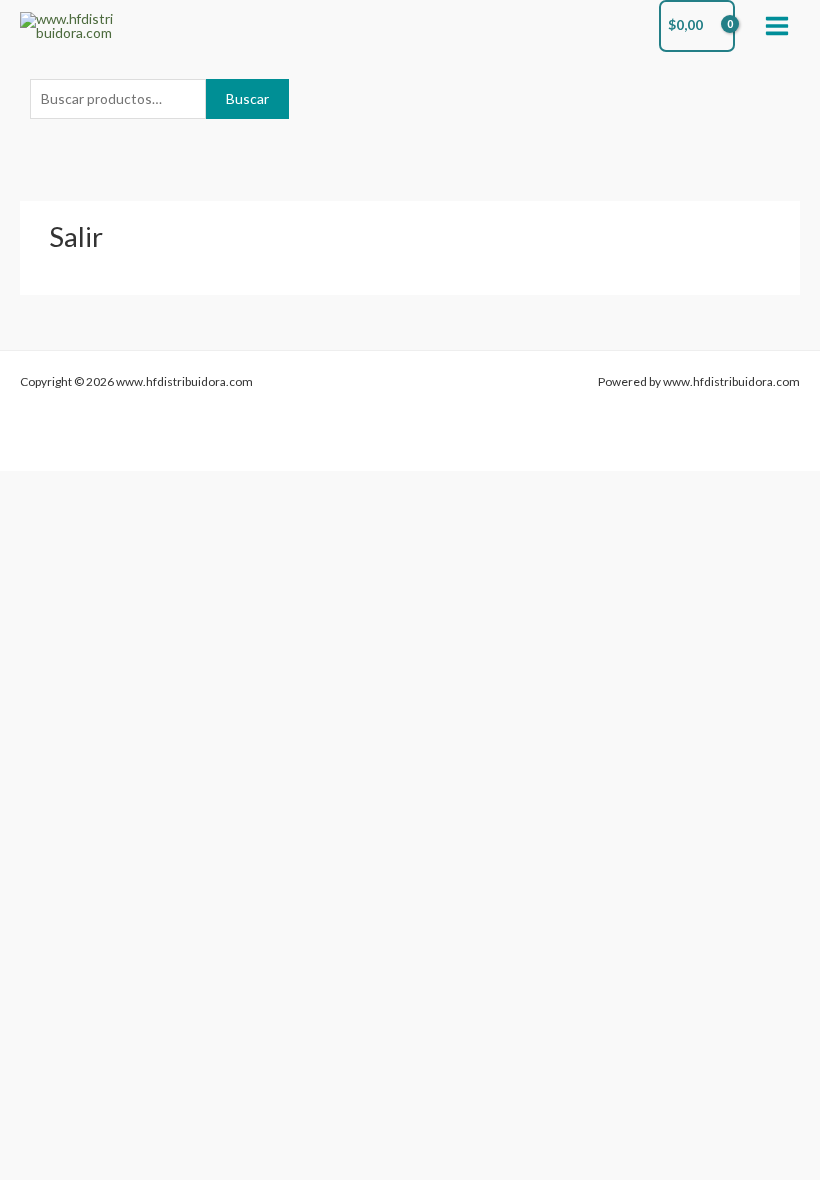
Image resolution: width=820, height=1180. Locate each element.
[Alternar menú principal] (777, 25)
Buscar (247, 98)
